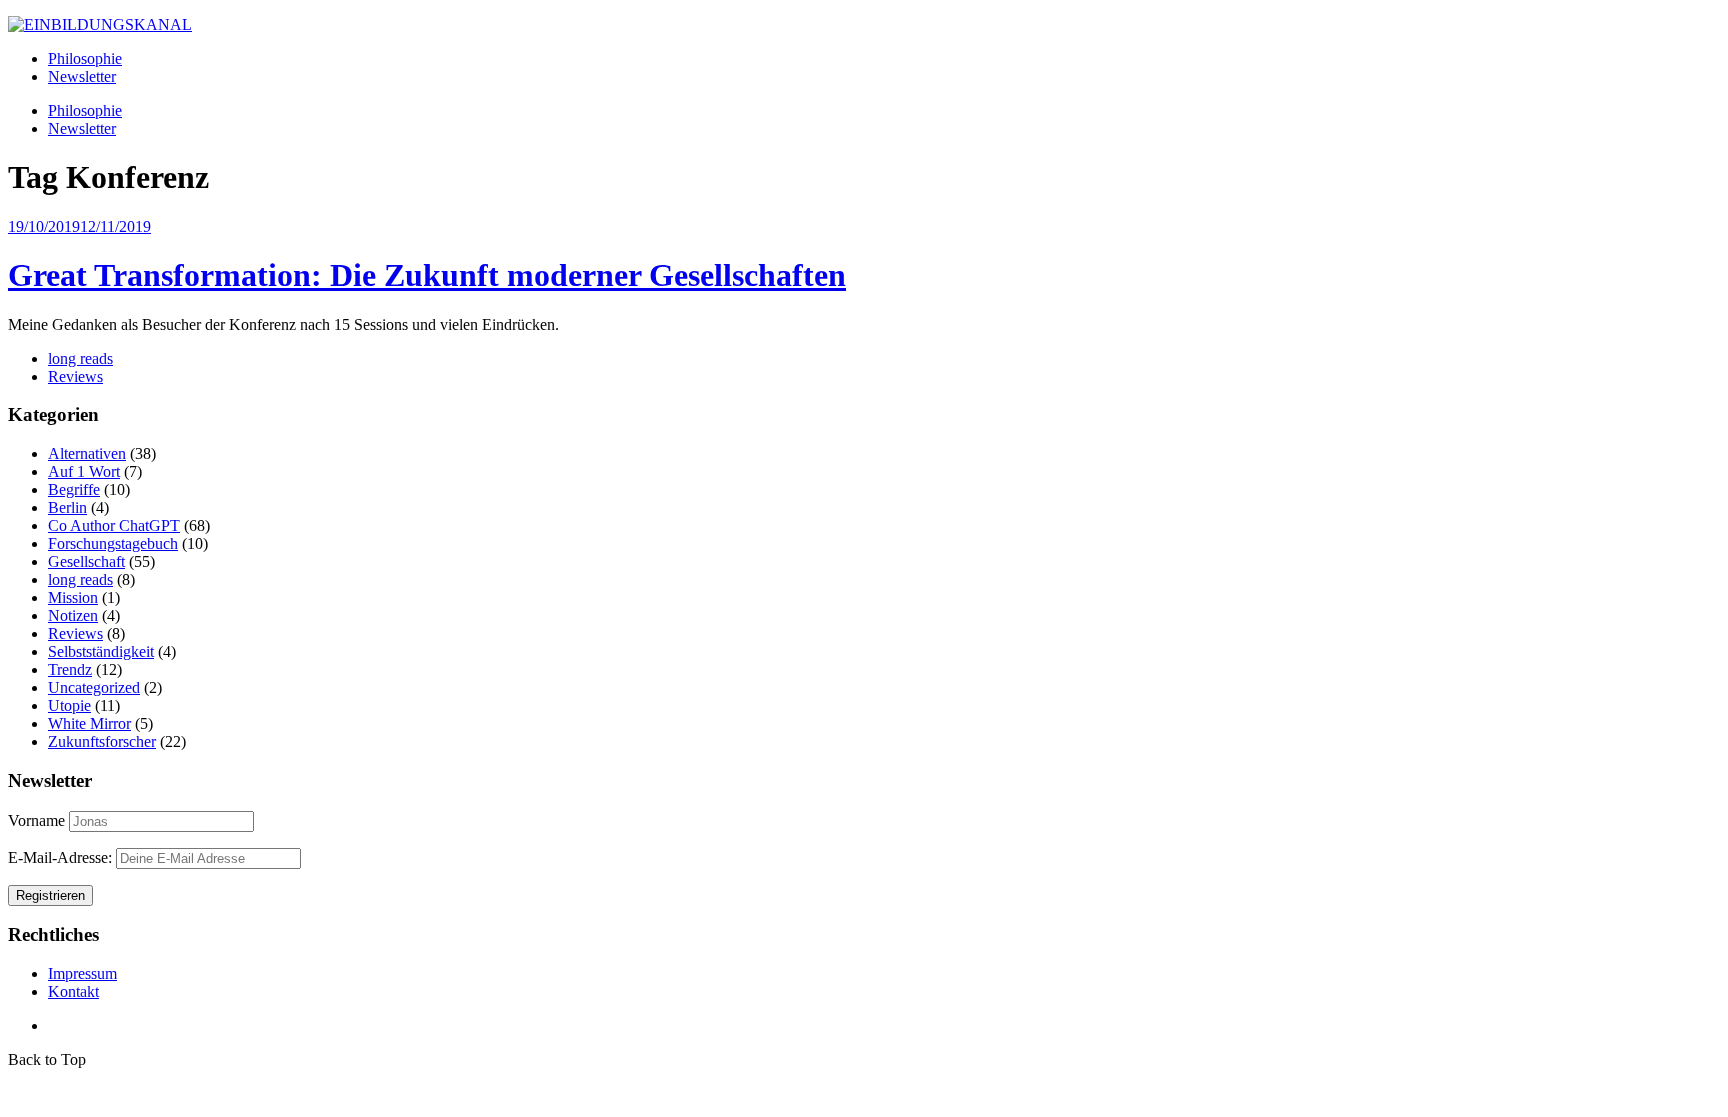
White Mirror (89, 723)
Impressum (82, 973)
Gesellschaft (86, 561)
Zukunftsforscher (102, 741)
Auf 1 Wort (84, 471)
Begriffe (74, 489)
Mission (73, 597)
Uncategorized (94, 687)
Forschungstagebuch (113, 543)
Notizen (73, 615)
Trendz (70, 669)
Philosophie (85, 58)
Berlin (67, 507)
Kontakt (73, 991)
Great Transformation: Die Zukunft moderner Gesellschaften (427, 275)
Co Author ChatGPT (114, 525)
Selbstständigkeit (101, 651)
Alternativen (87, 453)
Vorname (36, 820)
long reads (80, 358)
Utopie (69, 705)
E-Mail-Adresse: (62, 857)
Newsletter (82, 76)
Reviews (75, 376)
